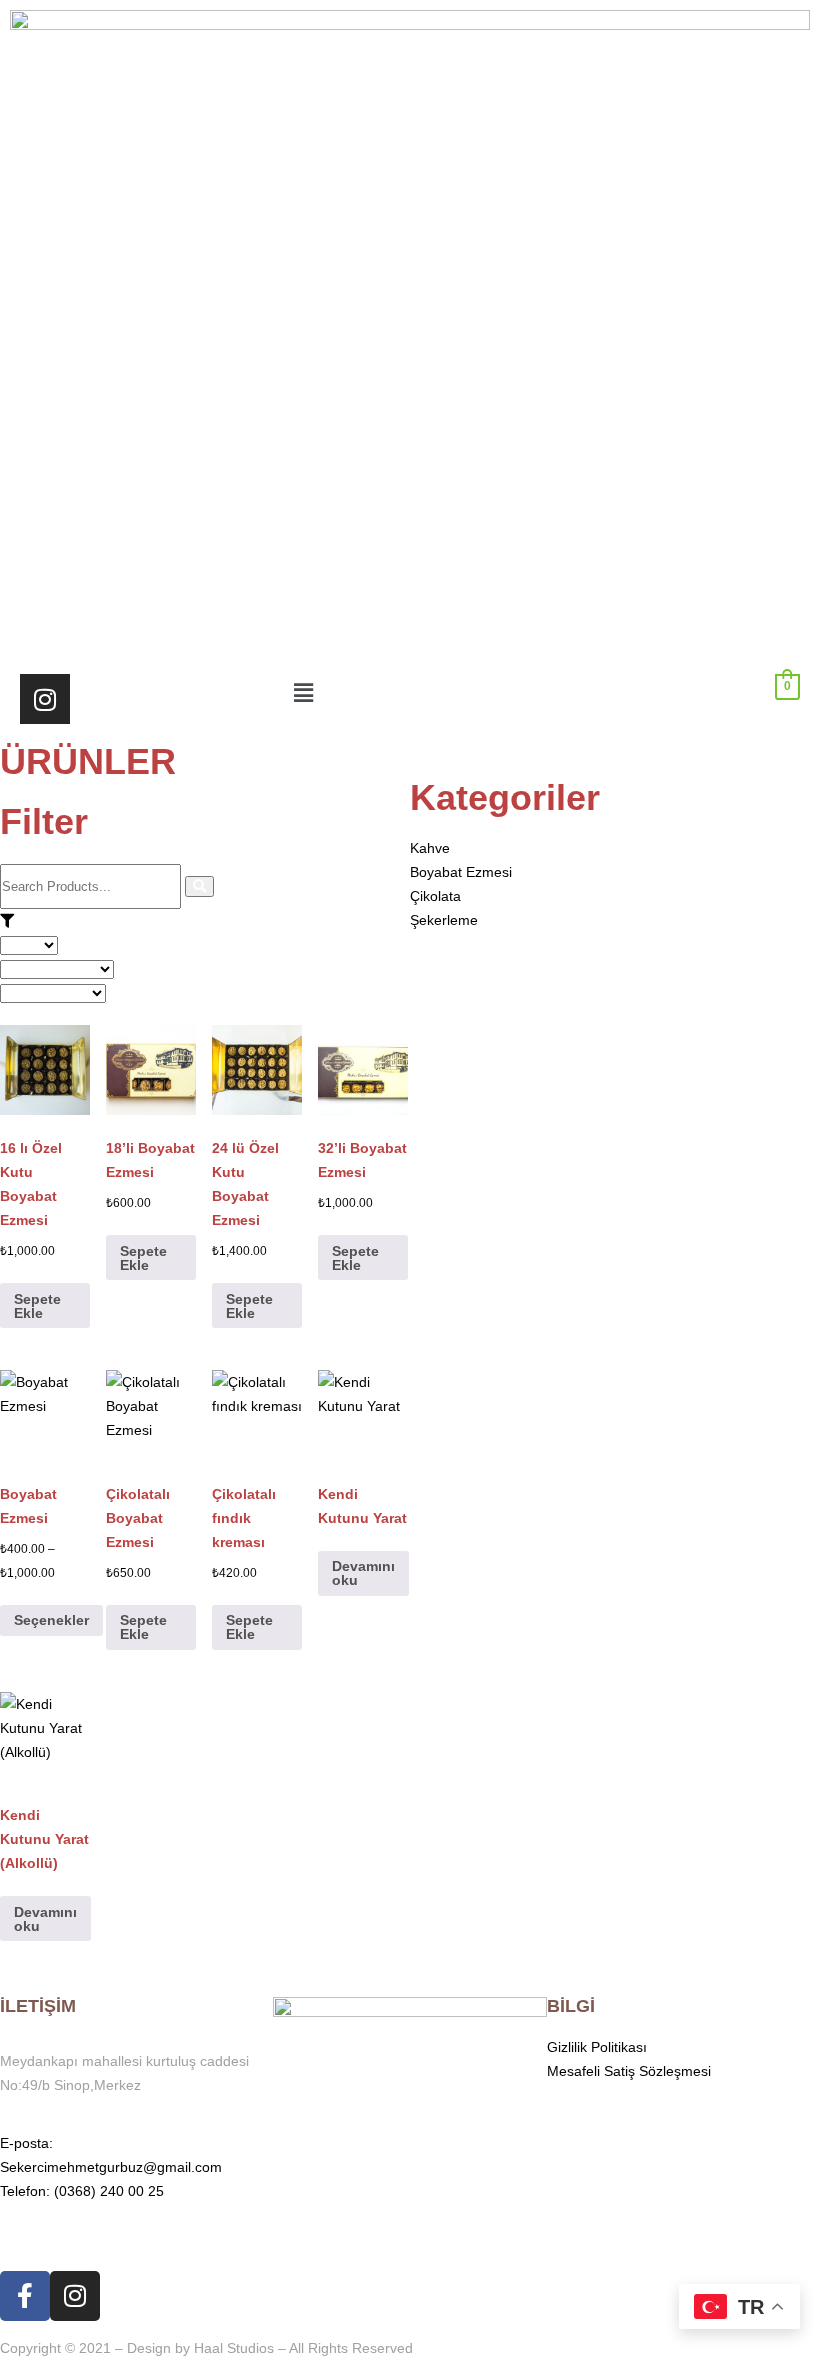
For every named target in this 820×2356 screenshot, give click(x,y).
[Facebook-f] (25, 2296)
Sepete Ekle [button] (37, 1306)
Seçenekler (51, 1620)
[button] (410, 693)
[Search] (199, 886)
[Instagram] (45, 699)
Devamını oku (363, 1573)
